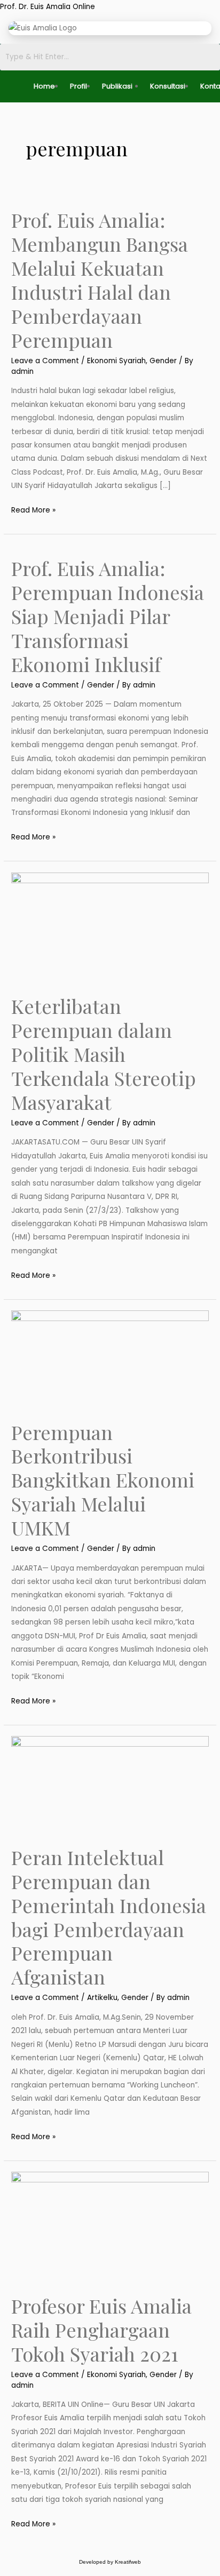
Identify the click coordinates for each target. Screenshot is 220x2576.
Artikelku (102, 1998)
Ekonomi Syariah (116, 361)
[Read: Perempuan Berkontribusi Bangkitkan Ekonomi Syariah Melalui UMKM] (110, 1359)
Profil (78, 86)
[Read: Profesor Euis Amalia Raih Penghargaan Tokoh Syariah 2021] (110, 2227)
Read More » (33, 509)
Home (44, 86)
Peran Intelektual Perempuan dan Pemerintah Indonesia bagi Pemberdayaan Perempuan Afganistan (109, 1917)
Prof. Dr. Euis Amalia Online (48, 7)
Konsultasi (168, 86)
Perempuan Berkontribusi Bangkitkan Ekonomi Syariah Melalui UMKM (103, 1480)
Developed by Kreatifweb (110, 2562)
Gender (163, 361)
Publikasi (117, 86)
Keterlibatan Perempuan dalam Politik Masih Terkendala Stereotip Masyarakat (104, 1054)
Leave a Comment (45, 361)
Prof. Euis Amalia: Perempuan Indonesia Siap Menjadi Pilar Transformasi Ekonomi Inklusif (108, 616)
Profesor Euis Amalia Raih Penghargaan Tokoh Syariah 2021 (101, 2330)
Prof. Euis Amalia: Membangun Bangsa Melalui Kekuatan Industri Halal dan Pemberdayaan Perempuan (100, 279)
